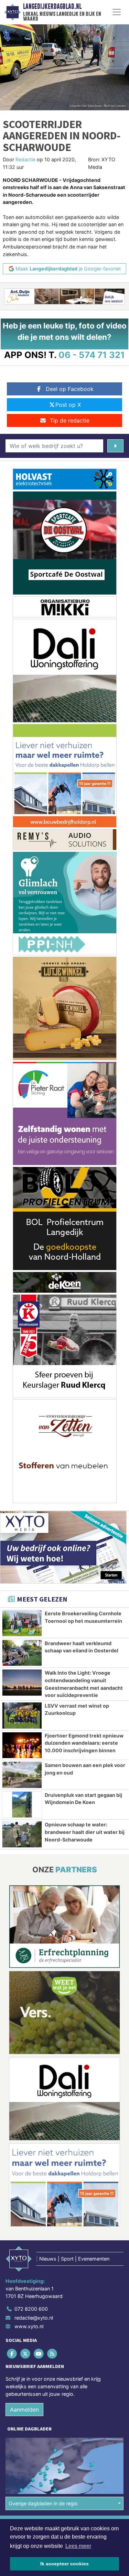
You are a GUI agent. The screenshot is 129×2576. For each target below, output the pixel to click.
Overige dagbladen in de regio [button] (43, 2503)
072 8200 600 (31, 2309)
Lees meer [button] (78, 2546)
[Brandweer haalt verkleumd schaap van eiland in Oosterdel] (22, 1653)
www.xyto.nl (29, 2326)
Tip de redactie (70, 420)
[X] (26, 2354)
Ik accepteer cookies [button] (64, 2564)
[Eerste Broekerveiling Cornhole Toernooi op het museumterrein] (22, 1623)
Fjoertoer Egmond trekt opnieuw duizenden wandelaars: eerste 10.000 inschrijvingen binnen (84, 1743)
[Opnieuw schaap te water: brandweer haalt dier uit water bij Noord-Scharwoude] (22, 1834)
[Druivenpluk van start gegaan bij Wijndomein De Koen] (22, 1805)
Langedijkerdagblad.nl (52, 7)
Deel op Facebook (70, 389)
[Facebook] (12, 2354)
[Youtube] (39, 2354)
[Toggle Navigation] (117, 12)
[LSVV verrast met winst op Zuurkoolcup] (22, 1716)
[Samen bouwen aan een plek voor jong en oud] (22, 1775)
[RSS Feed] (53, 2354)
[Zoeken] (115, 446)
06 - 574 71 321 (92, 355)
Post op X (68, 405)
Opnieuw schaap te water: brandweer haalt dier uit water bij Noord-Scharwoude (85, 1832)
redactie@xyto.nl (34, 2318)
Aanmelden (24, 2410)
